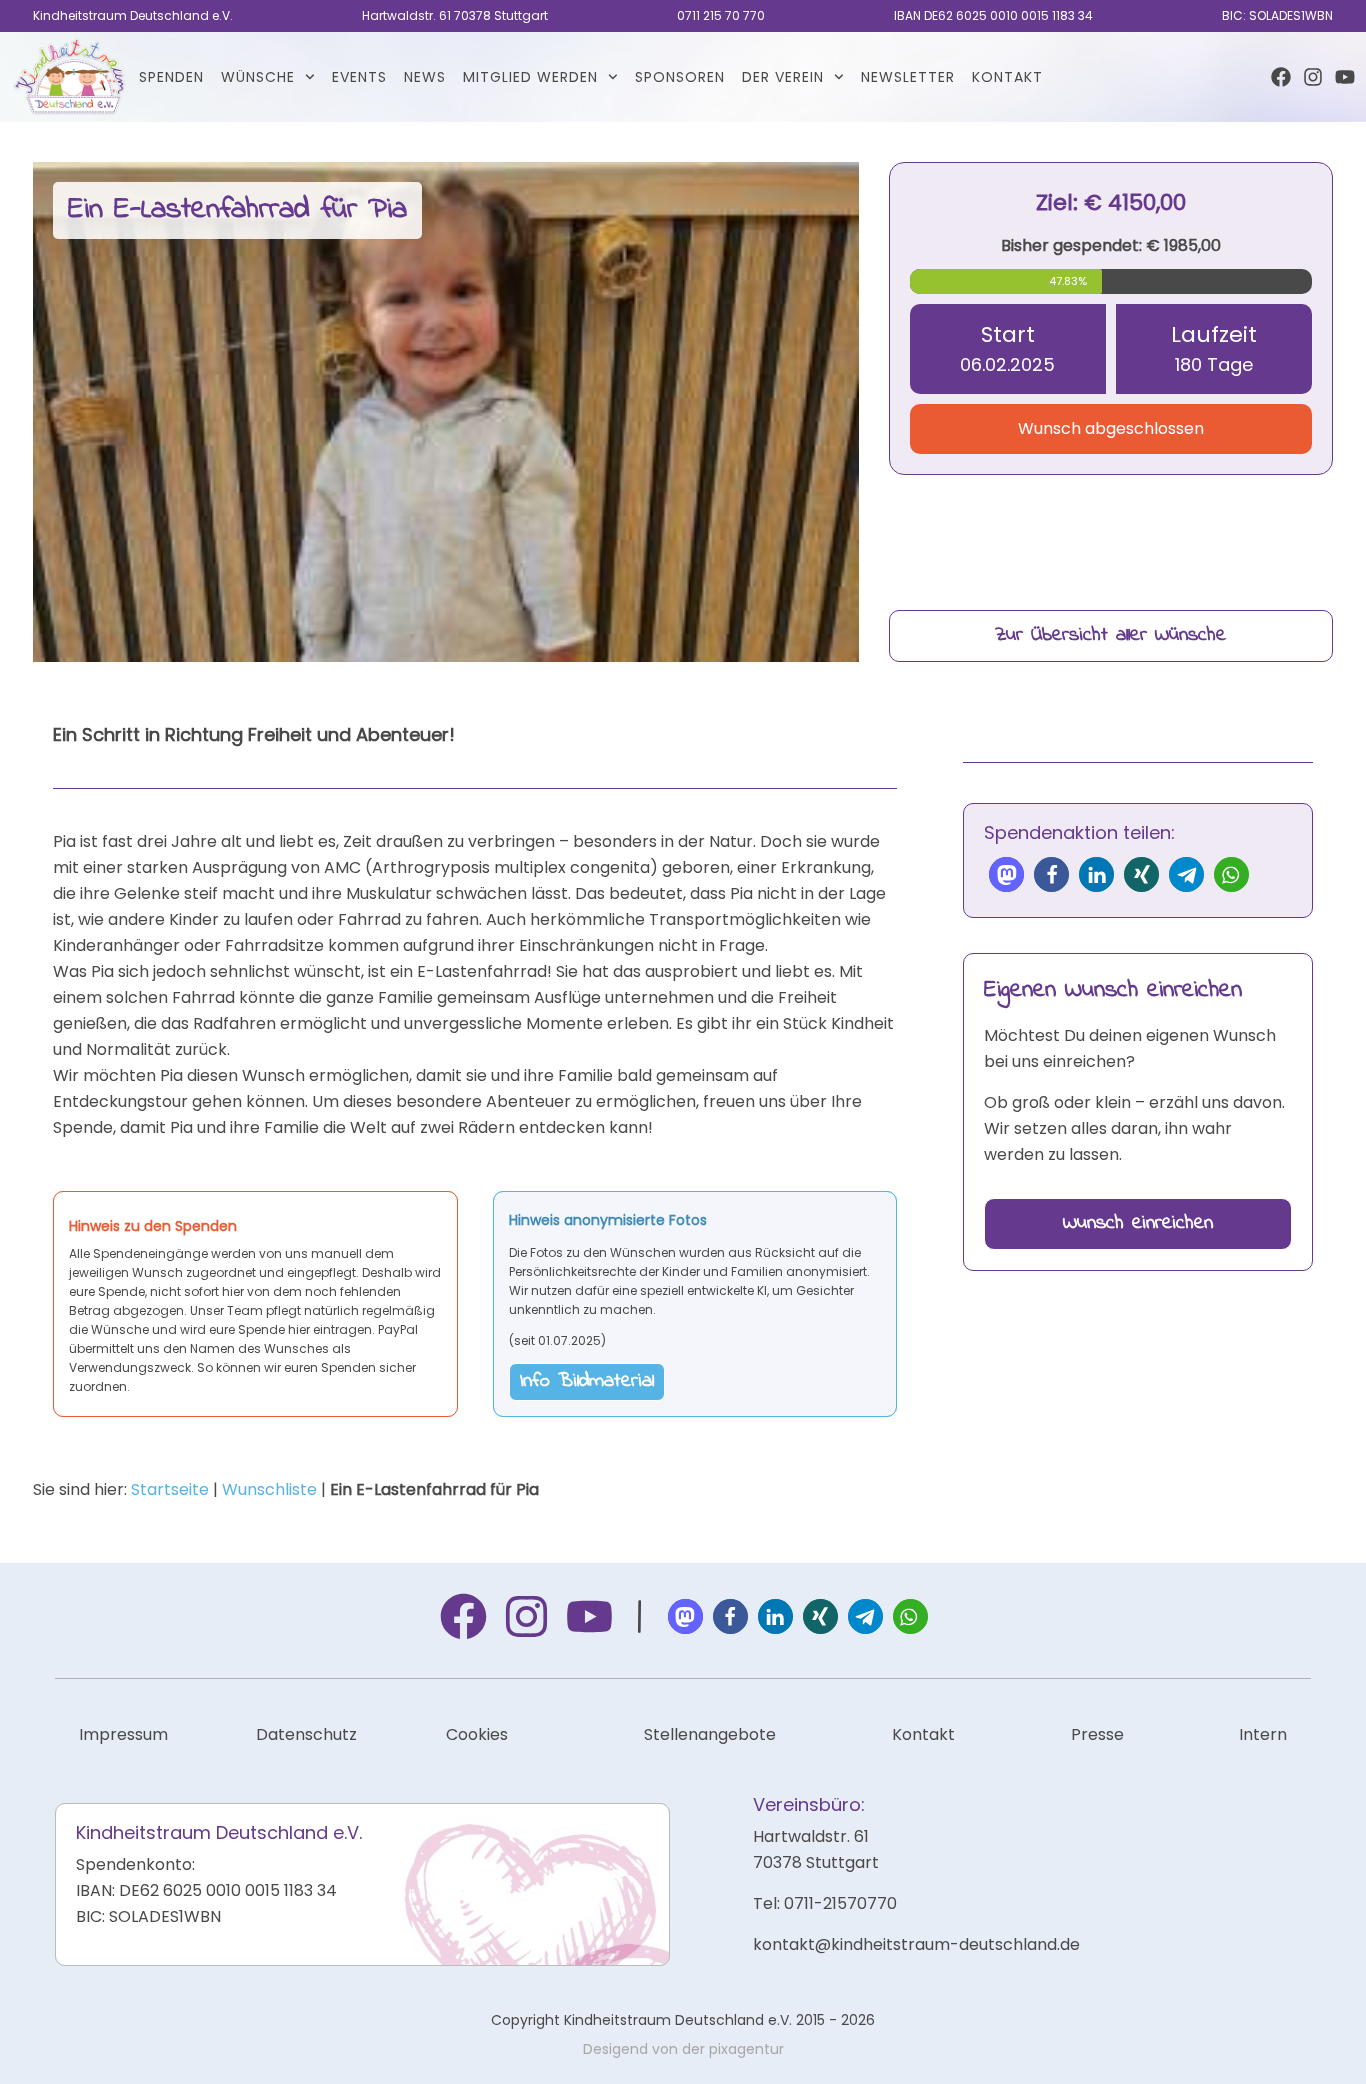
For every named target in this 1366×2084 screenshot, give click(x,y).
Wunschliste (269, 1489)
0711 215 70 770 (721, 15)
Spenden (171, 77)
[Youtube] (1345, 77)
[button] (1006, 874)
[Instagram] (1313, 77)
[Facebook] (1281, 77)
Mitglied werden (530, 77)
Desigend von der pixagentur (683, 2049)
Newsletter (908, 77)
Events (359, 77)
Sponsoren (680, 77)
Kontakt (1007, 77)
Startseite (170, 1489)
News (425, 77)
